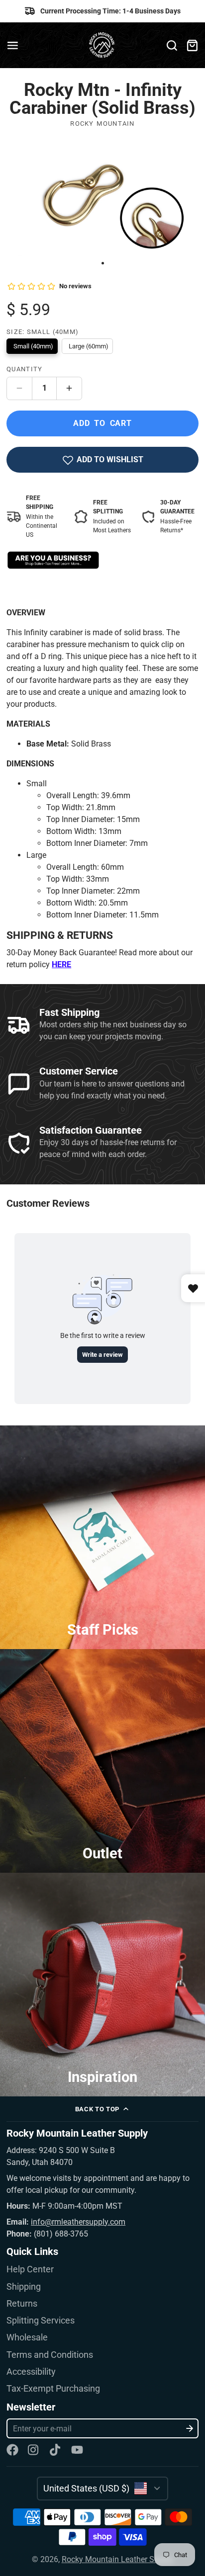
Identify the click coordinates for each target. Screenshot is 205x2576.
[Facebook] (12, 2450)
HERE (61, 964)
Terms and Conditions (50, 2355)
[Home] (103, 45)
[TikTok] (56, 2450)
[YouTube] (77, 2450)
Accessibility (31, 2372)
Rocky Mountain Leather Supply (118, 2559)
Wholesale (27, 2337)
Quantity (24, 369)
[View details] (53, 560)
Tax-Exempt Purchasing (53, 2389)
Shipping (24, 2287)
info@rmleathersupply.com (78, 2222)
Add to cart (102, 423)
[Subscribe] (190, 2428)
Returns (22, 2304)
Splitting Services (41, 2321)
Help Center (30, 2269)
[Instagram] (34, 2450)
